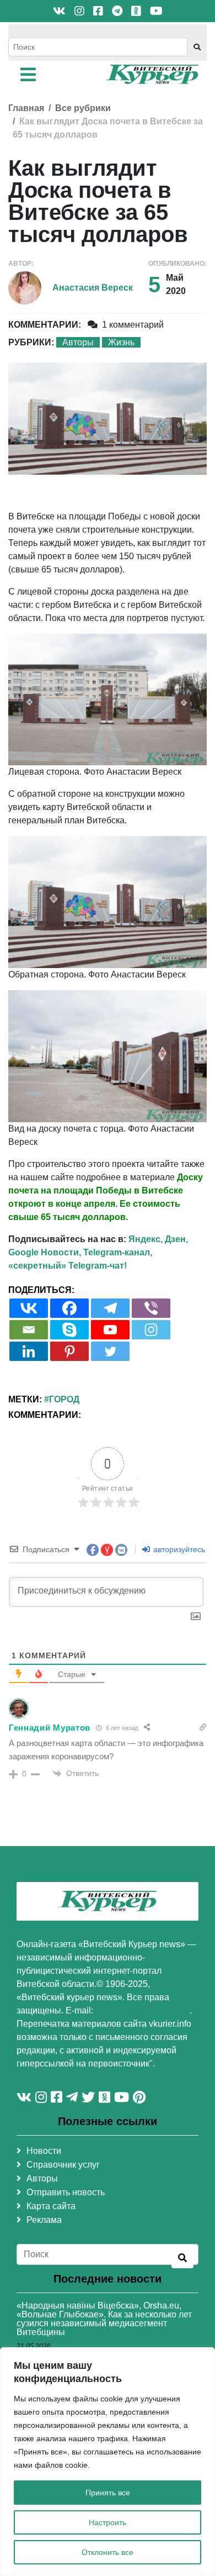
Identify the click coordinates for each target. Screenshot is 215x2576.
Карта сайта (51, 2206)
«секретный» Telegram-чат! (68, 1266)
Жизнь (121, 342)
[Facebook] (69, 1308)
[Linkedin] (29, 1351)
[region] (108, 2462)
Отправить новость (66, 2192)
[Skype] (69, 1330)
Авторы (78, 342)
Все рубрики (83, 108)
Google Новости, (45, 1252)
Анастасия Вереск (93, 288)
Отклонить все (108, 2552)
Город (64, 1399)
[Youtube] (110, 1330)
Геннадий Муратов (50, 1728)
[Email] (29, 1330)
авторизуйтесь (178, 1549)
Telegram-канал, (118, 1252)
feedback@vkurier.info (143, 2010)
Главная (26, 108)
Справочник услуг (63, 2165)
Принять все (108, 2493)
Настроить (108, 2522)
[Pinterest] (69, 1351)
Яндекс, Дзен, (158, 1239)
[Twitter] (110, 1351)
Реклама (44, 2220)
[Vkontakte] (29, 1308)
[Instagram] (151, 1330)
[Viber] (151, 1308)
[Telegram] (110, 1308)
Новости (44, 2151)
